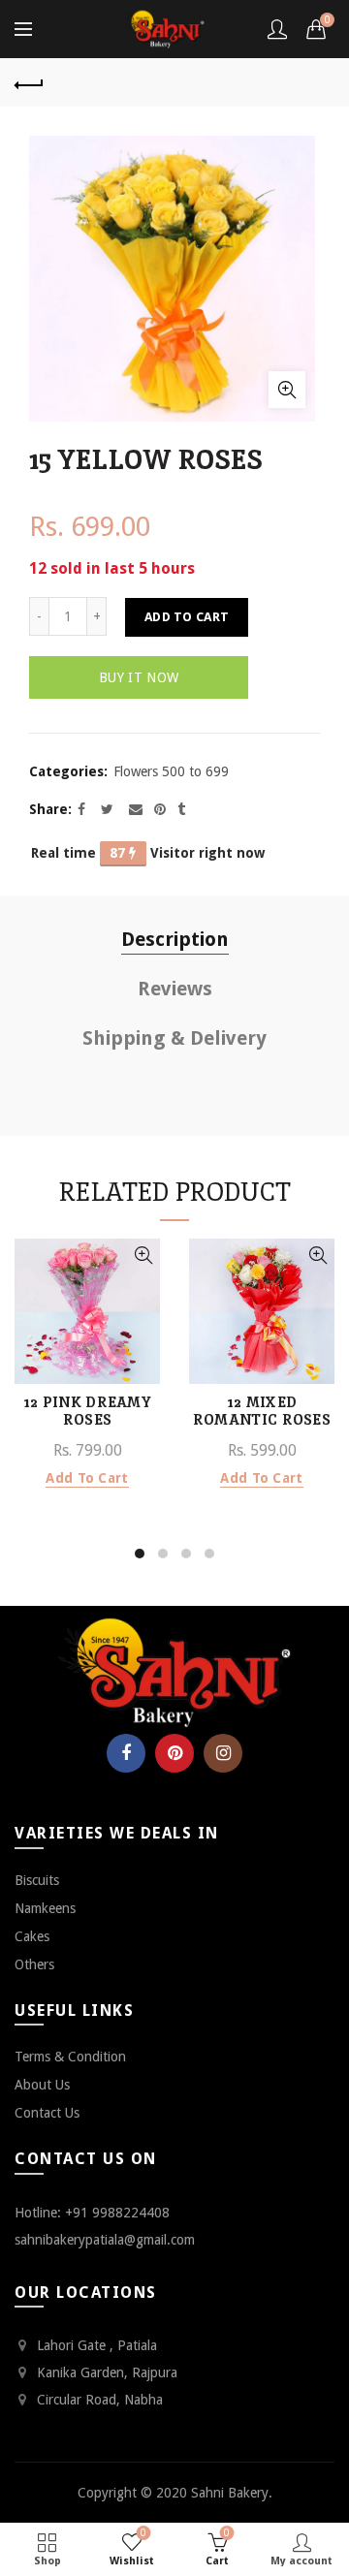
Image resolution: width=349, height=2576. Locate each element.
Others (34, 1964)
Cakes (32, 1936)
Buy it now (139, 677)
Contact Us (47, 2113)
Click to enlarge (287, 390)
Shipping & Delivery (174, 1038)
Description (175, 939)
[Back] (29, 82)
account (277, 29)
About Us (42, 2085)
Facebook (126, 1753)
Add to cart (187, 617)
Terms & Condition (70, 2057)
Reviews (175, 989)
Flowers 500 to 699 (171, 771)
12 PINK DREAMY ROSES (87, 1411)
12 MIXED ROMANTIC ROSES (262, 1411)
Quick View (143, 1256)
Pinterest (174, 1753)
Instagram (223, 1753)
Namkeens (45, 1908)
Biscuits (37, 1880)
